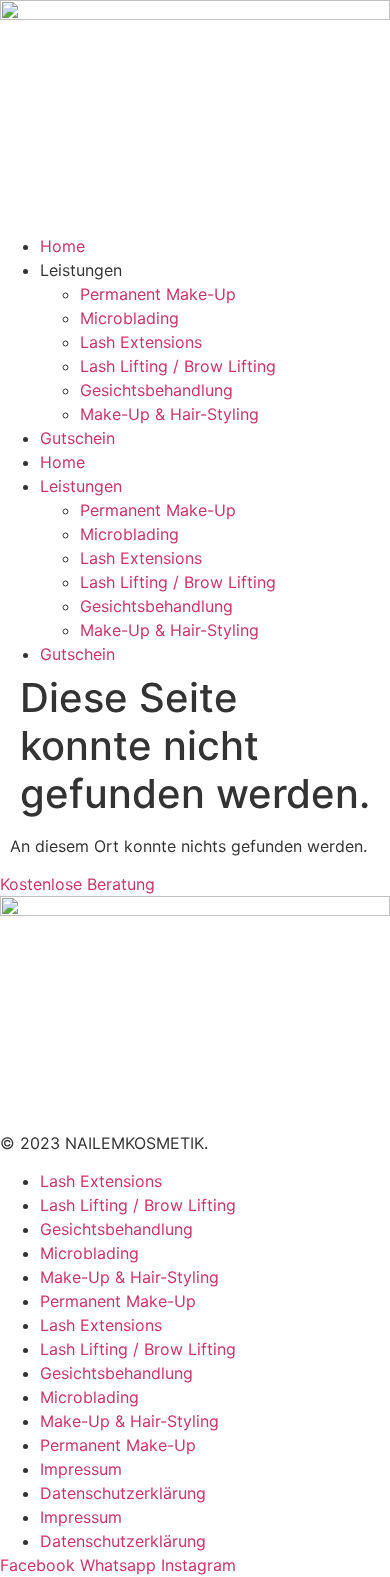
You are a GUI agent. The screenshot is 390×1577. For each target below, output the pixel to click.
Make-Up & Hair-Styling (169, 414)
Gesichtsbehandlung (156, 390)
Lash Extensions (141, 342)
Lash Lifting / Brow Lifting (178, 366)
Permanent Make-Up (158, 294)
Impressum (81, 1469)
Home (62, 246)
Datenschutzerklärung (123, 1493)
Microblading (129, 318)
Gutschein (77, 438)
